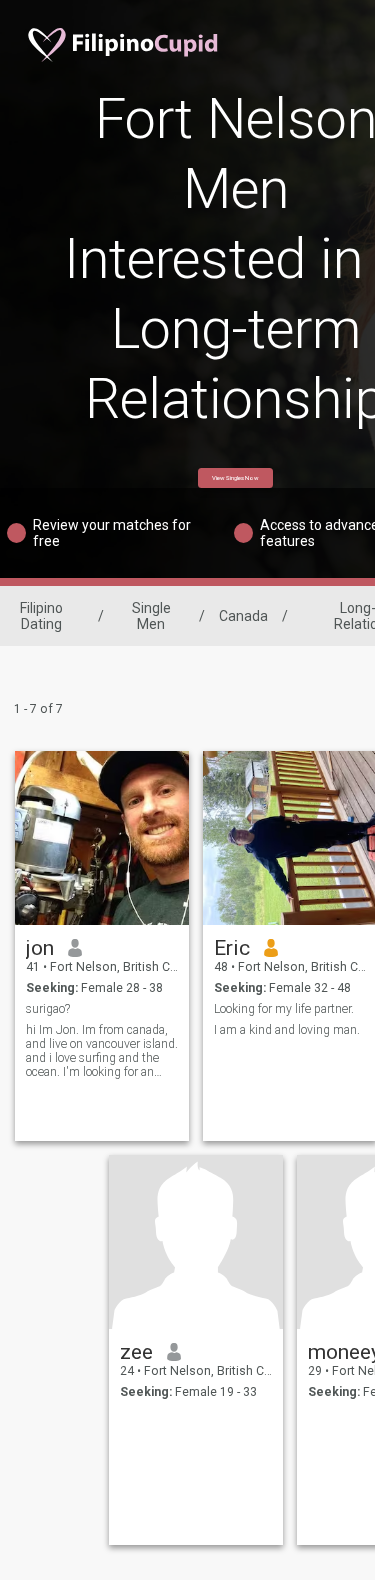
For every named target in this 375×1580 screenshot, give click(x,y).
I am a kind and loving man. (287, 1030)
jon (40, 948)
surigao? (48, 1009)
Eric (232, 948)
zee (136, 1352)
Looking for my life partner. (284, 1009)
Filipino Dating (41, 616)
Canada (243, 616)
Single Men (151, 616)
